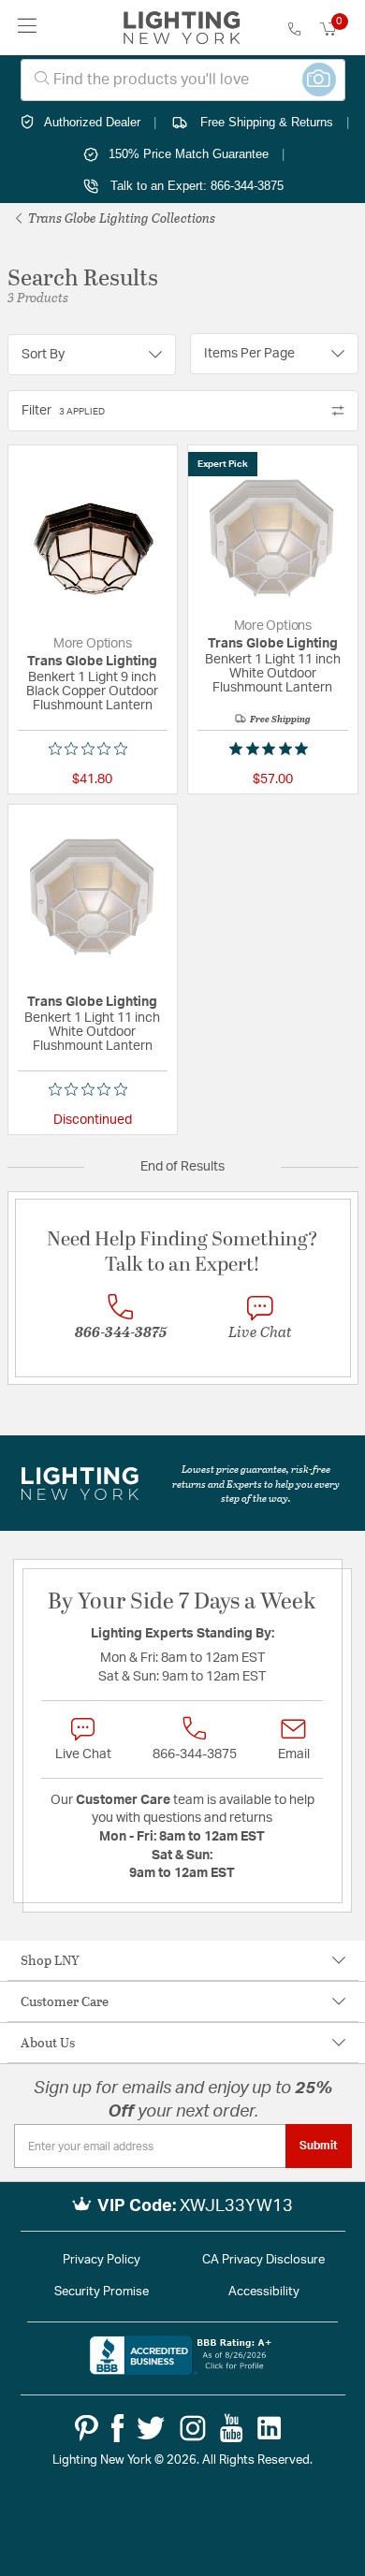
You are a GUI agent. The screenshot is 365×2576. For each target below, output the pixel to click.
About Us (48, 2042)
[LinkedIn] (270, 2428)
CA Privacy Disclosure (263, 2260)
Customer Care (65, 2001)
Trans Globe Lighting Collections (120, 218)
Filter (63, 411)
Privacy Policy (102, 2260)
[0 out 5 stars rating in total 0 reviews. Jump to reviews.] (93, 749)
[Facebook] (117, 2428)
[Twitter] (151, 2428)
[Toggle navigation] (28, 28)
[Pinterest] (87, 2428)
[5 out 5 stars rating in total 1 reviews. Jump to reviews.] (272, 749)
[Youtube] (232, 2428)
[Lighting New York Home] (182, 28)
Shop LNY (50, 1960)
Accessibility (264, 2292)
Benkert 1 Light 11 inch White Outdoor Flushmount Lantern (273, 674)
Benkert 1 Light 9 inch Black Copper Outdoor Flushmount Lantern (92, 691)
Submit (319, 2146)
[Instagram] (193, 2428)
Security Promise (102, 2292)
